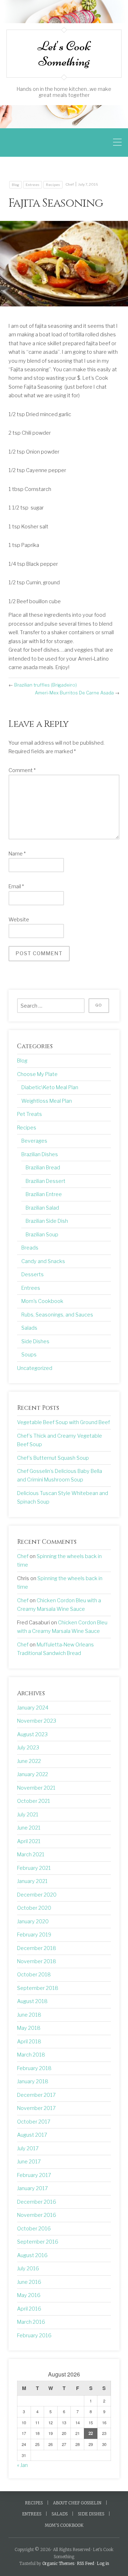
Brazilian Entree (44, 1194)
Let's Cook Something (64, 53)
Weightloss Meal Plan (47, 1101)
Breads (30, 1248)
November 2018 (37, 1961)
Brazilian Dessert (46, 1181)
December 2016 (37, 2202)
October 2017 (34, 2122)
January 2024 (33, 1708)
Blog (15, 185)
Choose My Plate (37, 1074)
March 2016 (31, 2322)
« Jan (22, 2465)
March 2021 (31, 1855)
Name (17, 854)
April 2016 (29, 2309)
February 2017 (34, 2175)
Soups (29, 1355)
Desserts (33, 1274)
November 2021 (36, 1788)
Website (19, 920)
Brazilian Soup (42, 1235)
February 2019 (34, 1935)
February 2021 (34, 1868)
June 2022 (29, 1761)
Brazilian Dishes (40, 1154)
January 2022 (33, 1774)
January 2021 (32, 1881)
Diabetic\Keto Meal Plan (50, 1087)
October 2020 (34, 1908)
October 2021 (34, 1801)
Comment (22, 770)
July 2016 (28, 2269)
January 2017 (33, 2188)
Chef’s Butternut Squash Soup (53, 1458)
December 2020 (37, 1895)
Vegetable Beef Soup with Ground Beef (63, 1422)
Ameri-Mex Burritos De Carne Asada (74, 693)
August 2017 (32, 2135)
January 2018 (33, 2081)
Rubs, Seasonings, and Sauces (57, 1315)
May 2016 (29, 2295)
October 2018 (34, 1975)
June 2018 (29, 2015)
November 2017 (36, 2108)
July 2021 (28, 1815)
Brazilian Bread (43, 1168)
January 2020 (33, 1921)
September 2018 (38, 1988)
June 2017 (29, 2162)
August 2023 (32, 1734)
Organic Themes (58, 2564)
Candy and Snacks (43, 1261)
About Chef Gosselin (77, 2503)
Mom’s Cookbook (64, 2525)
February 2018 (34, 2068)
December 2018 (37, 1948)
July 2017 (28, 2148)
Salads (29, 1328)
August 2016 (32, 2255)
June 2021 (29, 1828)
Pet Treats (30, 1114)
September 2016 (38, 2242)
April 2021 (29, 1841)
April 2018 (29, 2042)
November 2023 (37, 1721)
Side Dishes (35, 1341)
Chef (70, 184)
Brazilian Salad (42, 1208)
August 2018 (32, 2001)
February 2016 (34, 2336)
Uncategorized (35, 1368)
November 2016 (37, 2215)
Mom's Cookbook (42, 1301)
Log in (103, 2564)
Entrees (33, 185)
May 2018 (29, 2028)
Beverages (34, 1141)
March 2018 (31, 2055)
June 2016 (29, 2282)
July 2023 (28, 1748)
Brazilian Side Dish (47, 1221)
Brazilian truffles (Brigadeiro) (46, 685)
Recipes (53, 185)
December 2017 (36, 2095)
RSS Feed (86, 2564)
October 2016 (34, 2229)
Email (16, 886)
